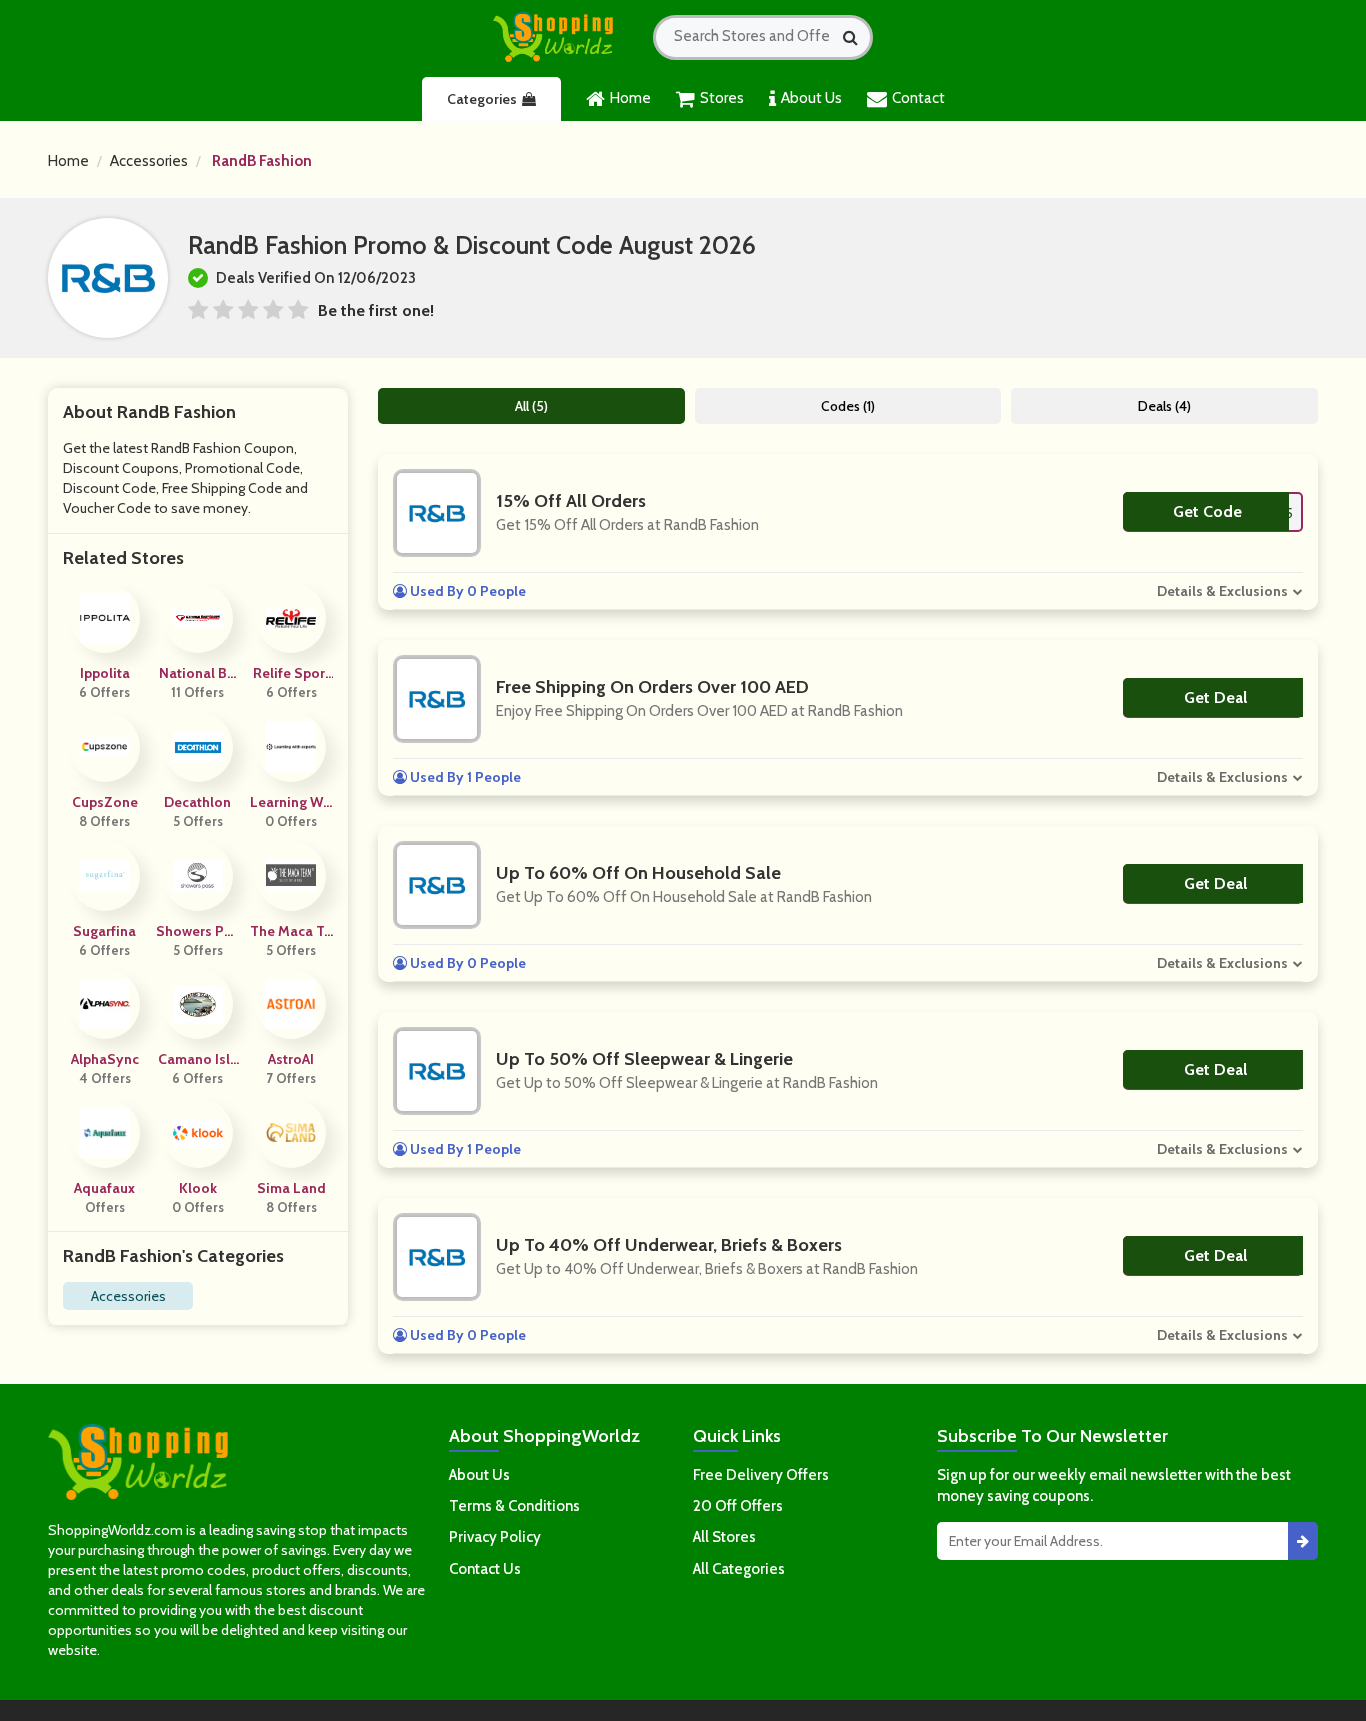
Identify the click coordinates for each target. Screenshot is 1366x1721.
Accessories (149, 161)
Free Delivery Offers (761, 1475)
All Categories (739, 1569)
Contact (918, 98)
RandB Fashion (262, 161)
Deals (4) (1164, 406)
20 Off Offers (738, 1506)
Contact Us (485, 1569)
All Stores (724, 1537)
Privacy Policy (495, 1537)
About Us (811, 98)
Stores (722, 98)
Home (630, 98)
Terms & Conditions (514, 1506)
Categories (482, 99)
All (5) (531, 406)
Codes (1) (848, 406)
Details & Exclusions (1222, 591)
